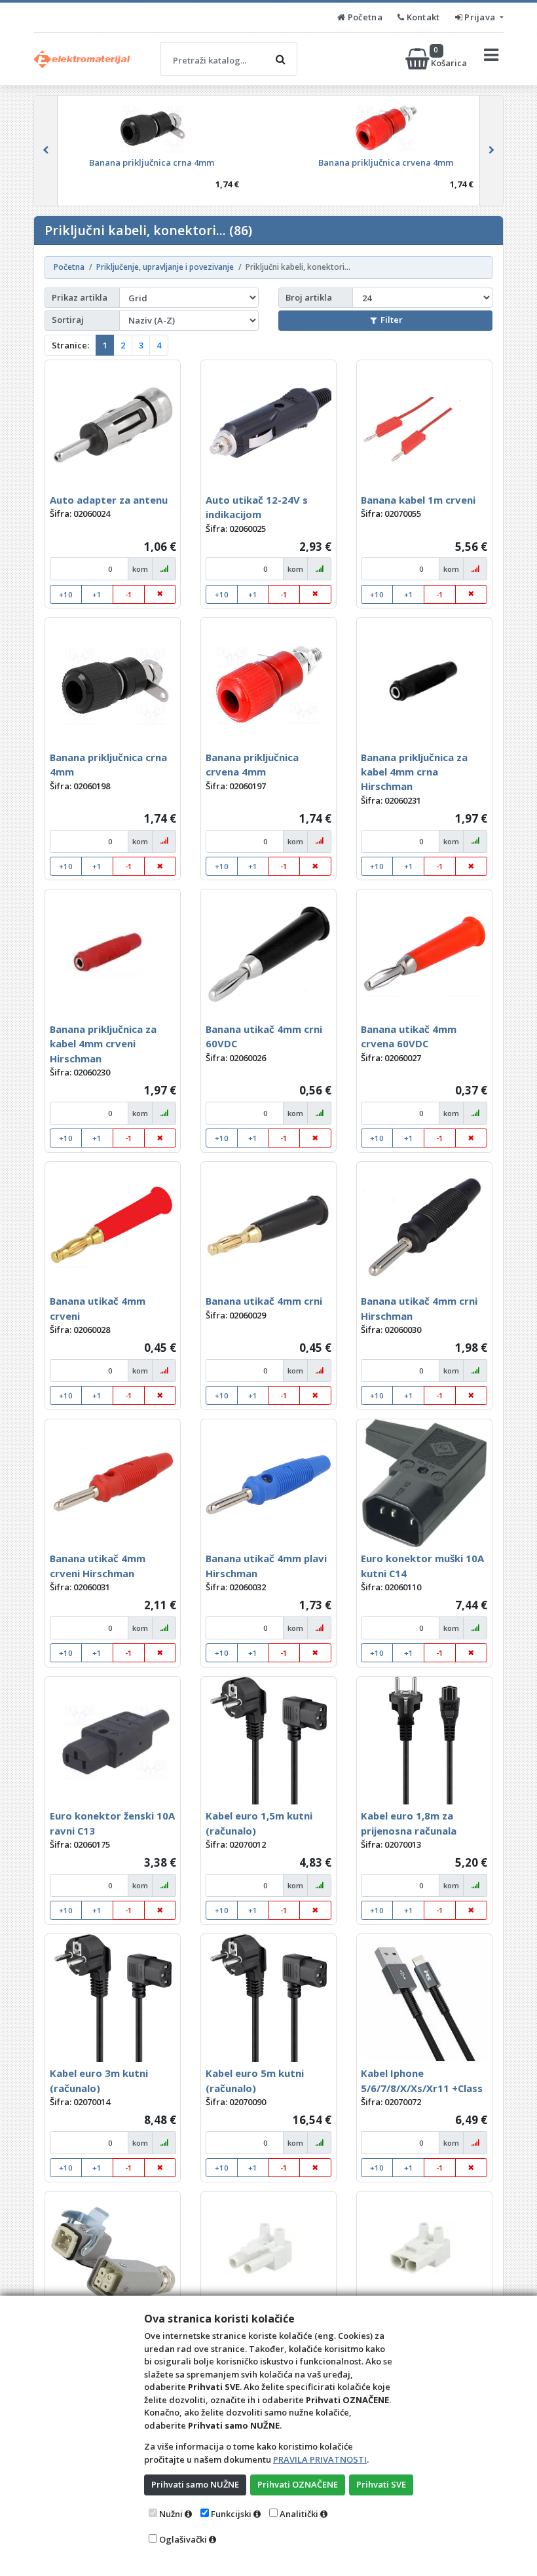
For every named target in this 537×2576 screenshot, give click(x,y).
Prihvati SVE (381, 2484)
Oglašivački (183, 2539)
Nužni (171, 2514)
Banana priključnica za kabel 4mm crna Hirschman (414, 772)
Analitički (299, 2514)
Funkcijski (231, 2514)
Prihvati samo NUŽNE (195, 2484)
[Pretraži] (280, 59)
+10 (66, 594)
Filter (392, 320)
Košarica (450, 59)
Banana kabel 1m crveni (418, 500)
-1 (129, 594)
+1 (97, 594)
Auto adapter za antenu (109, 500)
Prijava (480, 17)
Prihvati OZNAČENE (298, 2484)
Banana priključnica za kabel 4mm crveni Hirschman (103, 1044)
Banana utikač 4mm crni (264, 1301)
